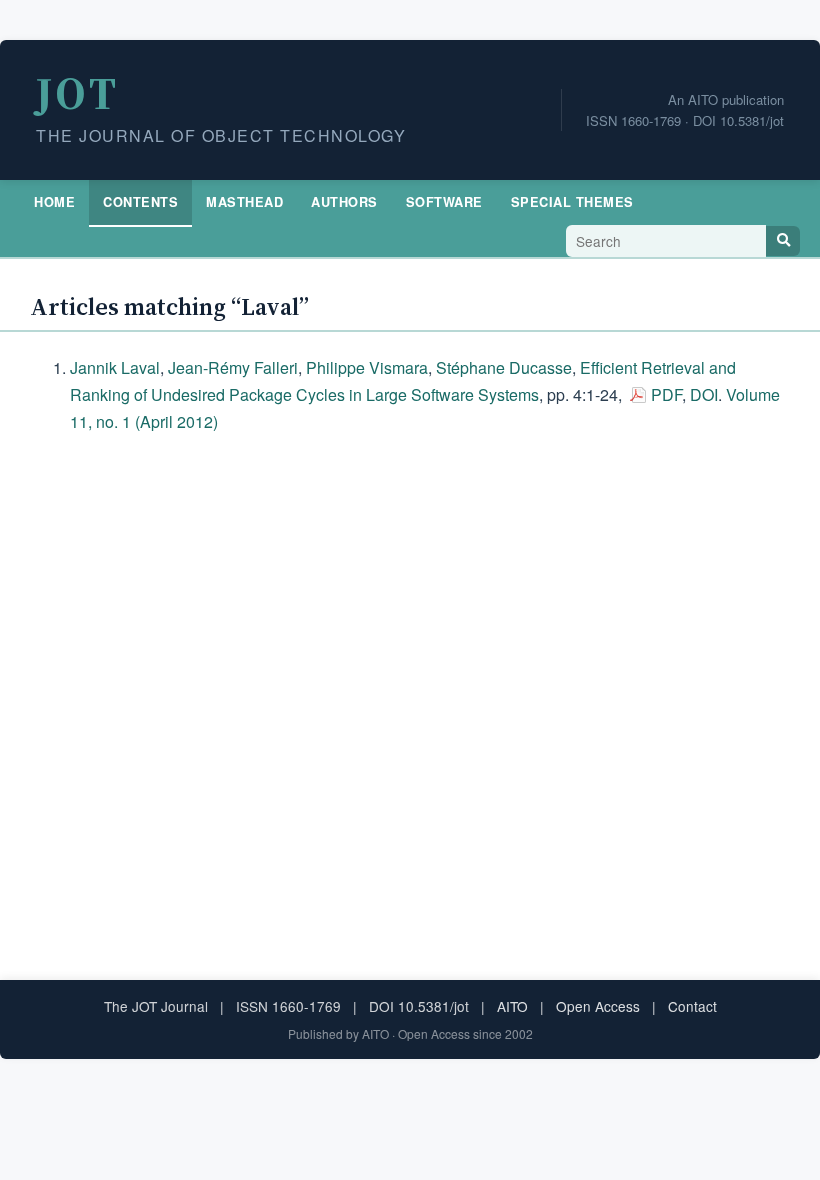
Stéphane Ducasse (504, 367)
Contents (140, 202)
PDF (666, 394)
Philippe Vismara (367, 367)
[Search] (783, 241)
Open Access (598, 1006)
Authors (344, 202)
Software (444, 202)
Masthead (244, 202)
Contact (692, 1006)
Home (54, 202)
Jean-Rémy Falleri (233, 367)
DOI (704, 394)
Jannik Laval (115, 367)
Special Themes (572, 202)
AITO (512, 1006)
